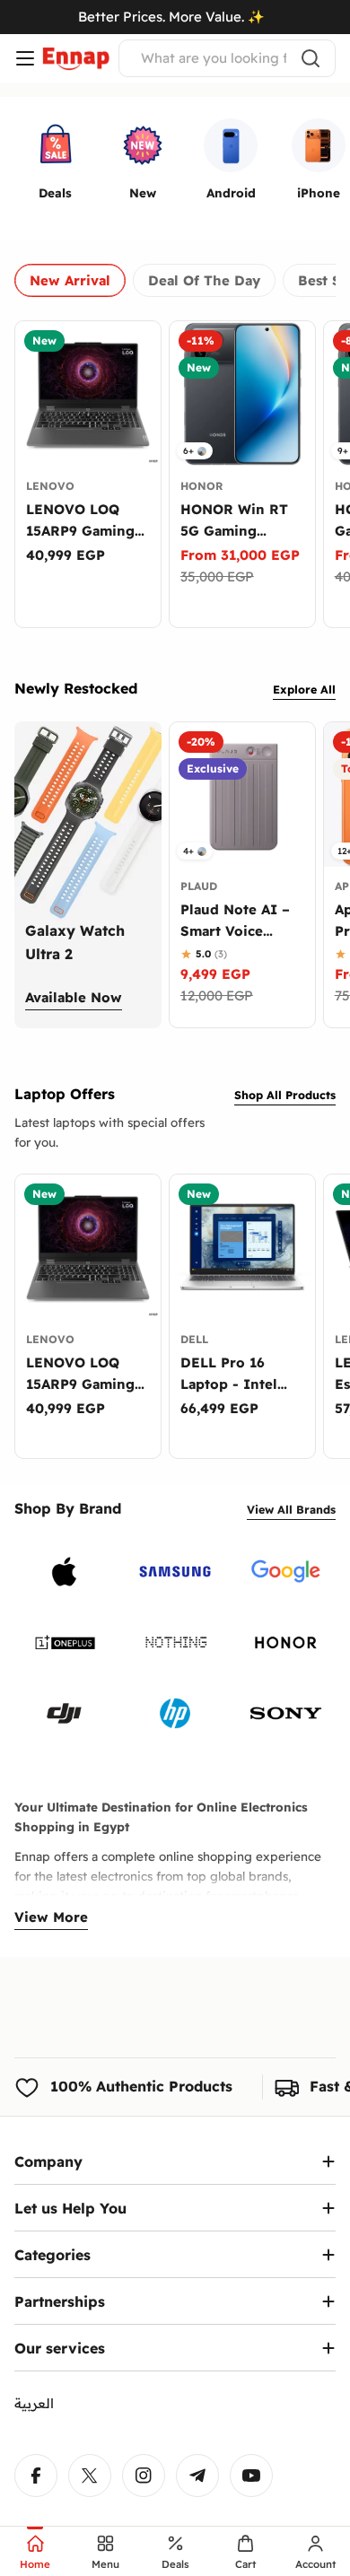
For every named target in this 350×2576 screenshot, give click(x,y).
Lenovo (50, 486)
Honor (201, 486)
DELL (194, 1339)
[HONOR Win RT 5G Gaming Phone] (242, 394)
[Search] (311, 58)
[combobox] (227, 58)
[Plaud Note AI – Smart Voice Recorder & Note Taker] (242, 795)
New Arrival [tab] (70, 280)
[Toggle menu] (25, 58)
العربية (34, 2403)
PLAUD (199, 886)
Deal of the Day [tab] (204, 280)
